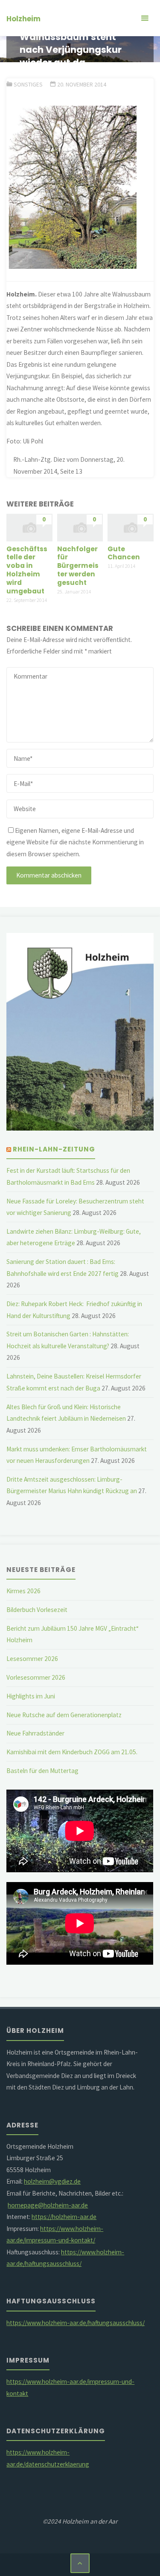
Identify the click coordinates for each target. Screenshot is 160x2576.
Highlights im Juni (31, 1696)
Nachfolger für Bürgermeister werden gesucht (78, 566)
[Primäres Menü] (145, 18)
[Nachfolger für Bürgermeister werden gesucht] (80, 527)
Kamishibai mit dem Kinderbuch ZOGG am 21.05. (72, 1752)
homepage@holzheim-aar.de (48, 2205)
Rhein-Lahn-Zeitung (54, 1149)
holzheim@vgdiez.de (52, 2181)
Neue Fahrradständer (35, 1733)
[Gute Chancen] (131, 527)
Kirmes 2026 (23, 1591)
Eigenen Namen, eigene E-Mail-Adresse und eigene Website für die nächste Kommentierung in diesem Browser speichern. (75, 842)
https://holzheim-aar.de (64, 2217)
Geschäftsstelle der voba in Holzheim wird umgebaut (27, 570)
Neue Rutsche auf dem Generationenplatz (64, 1715)
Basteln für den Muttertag (42, 1771)
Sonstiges (28, 84)
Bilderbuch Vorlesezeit (37, 1610)
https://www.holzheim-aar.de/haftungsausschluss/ (76, 2323)
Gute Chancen (124, 553)
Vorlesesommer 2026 (36, 1677)
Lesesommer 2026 (32, 1659)
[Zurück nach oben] (80, 2563)
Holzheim (23, 19)
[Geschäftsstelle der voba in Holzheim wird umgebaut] (29, 527)
